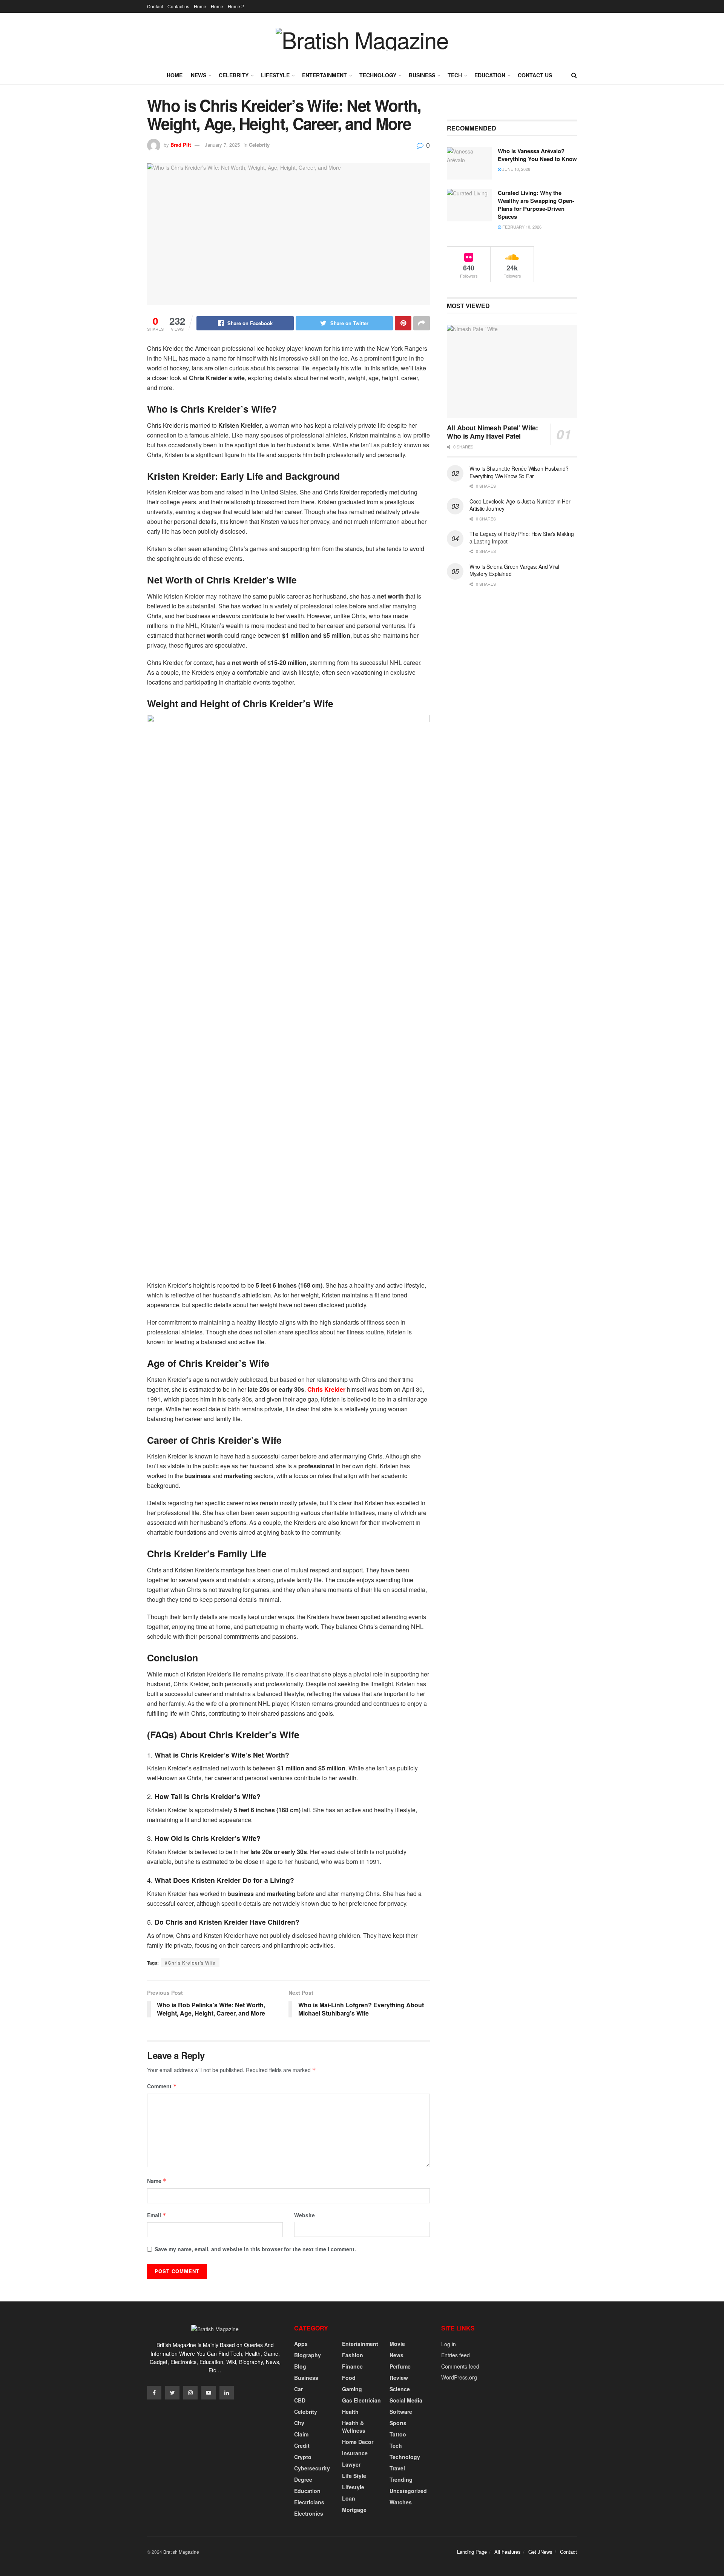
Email (157, 2215)
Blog (300, 2366)
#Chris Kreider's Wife (190, 1963)
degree (303, 2479)
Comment (162, 2086)
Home (200, 6)
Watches (401, 2502)
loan (349, 2498)
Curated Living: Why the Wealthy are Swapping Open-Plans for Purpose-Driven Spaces (536, 205)
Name (157, 2181)
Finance (352, 2366)
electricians (309, 2502)
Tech (455, 75)
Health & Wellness (354, 2427)
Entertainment (324, 75)
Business (422, 75)
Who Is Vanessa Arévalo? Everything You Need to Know (537, 155)
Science (400, 2389)
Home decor (358, 2442)
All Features (508, 2552)
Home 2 (236, 6)
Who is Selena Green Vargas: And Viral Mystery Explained (514, 570)
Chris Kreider (326, 1389)
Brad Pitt (181, 145)
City (299, 2423)
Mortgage (354, 2510)
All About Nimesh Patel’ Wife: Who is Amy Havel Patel (492, 432)
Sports (398, 2423)
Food (349, 2378)
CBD (300, 2400)
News (199, 75)
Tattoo (398, 2434)
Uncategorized (408, 2491)
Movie (397, 2344)
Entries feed (456, 2355)
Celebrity (234, 75)
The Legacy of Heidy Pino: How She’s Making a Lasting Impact (522, 537)
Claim (301, 2434)
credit (302, 2446)
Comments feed (460, 2366)
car (298, 2389)
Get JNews (540, 2552)
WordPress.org (459, 2377)
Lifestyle (275, 75)
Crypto (303, 2457)
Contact (155, 6)
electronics (309, 2513)
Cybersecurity (312, 2468)
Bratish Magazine (181, 2552)
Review (399, 2378)
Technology (378, 75)
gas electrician (361, 2400)
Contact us (178, 6)
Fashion (353, 2355)
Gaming (352, 2389)
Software (401, 2412)
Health (350, 2412)
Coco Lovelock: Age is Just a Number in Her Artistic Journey (520, 505)
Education (490, 75)
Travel (397, 2468)
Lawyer (351, 2464)
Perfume (400, 2366)
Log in (449, 2344)
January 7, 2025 (222, 145)
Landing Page (472, 2552)
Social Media (406, 2400)
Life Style (354, 2476)
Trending (401, 2479)
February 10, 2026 (521, 227)
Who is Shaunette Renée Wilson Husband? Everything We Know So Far (519, 472)
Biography (308, 2355)
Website (304, 2215)
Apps (301, 2344)
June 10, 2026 (516, 169)
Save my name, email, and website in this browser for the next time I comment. (255, 2249)
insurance (355, 2453)
